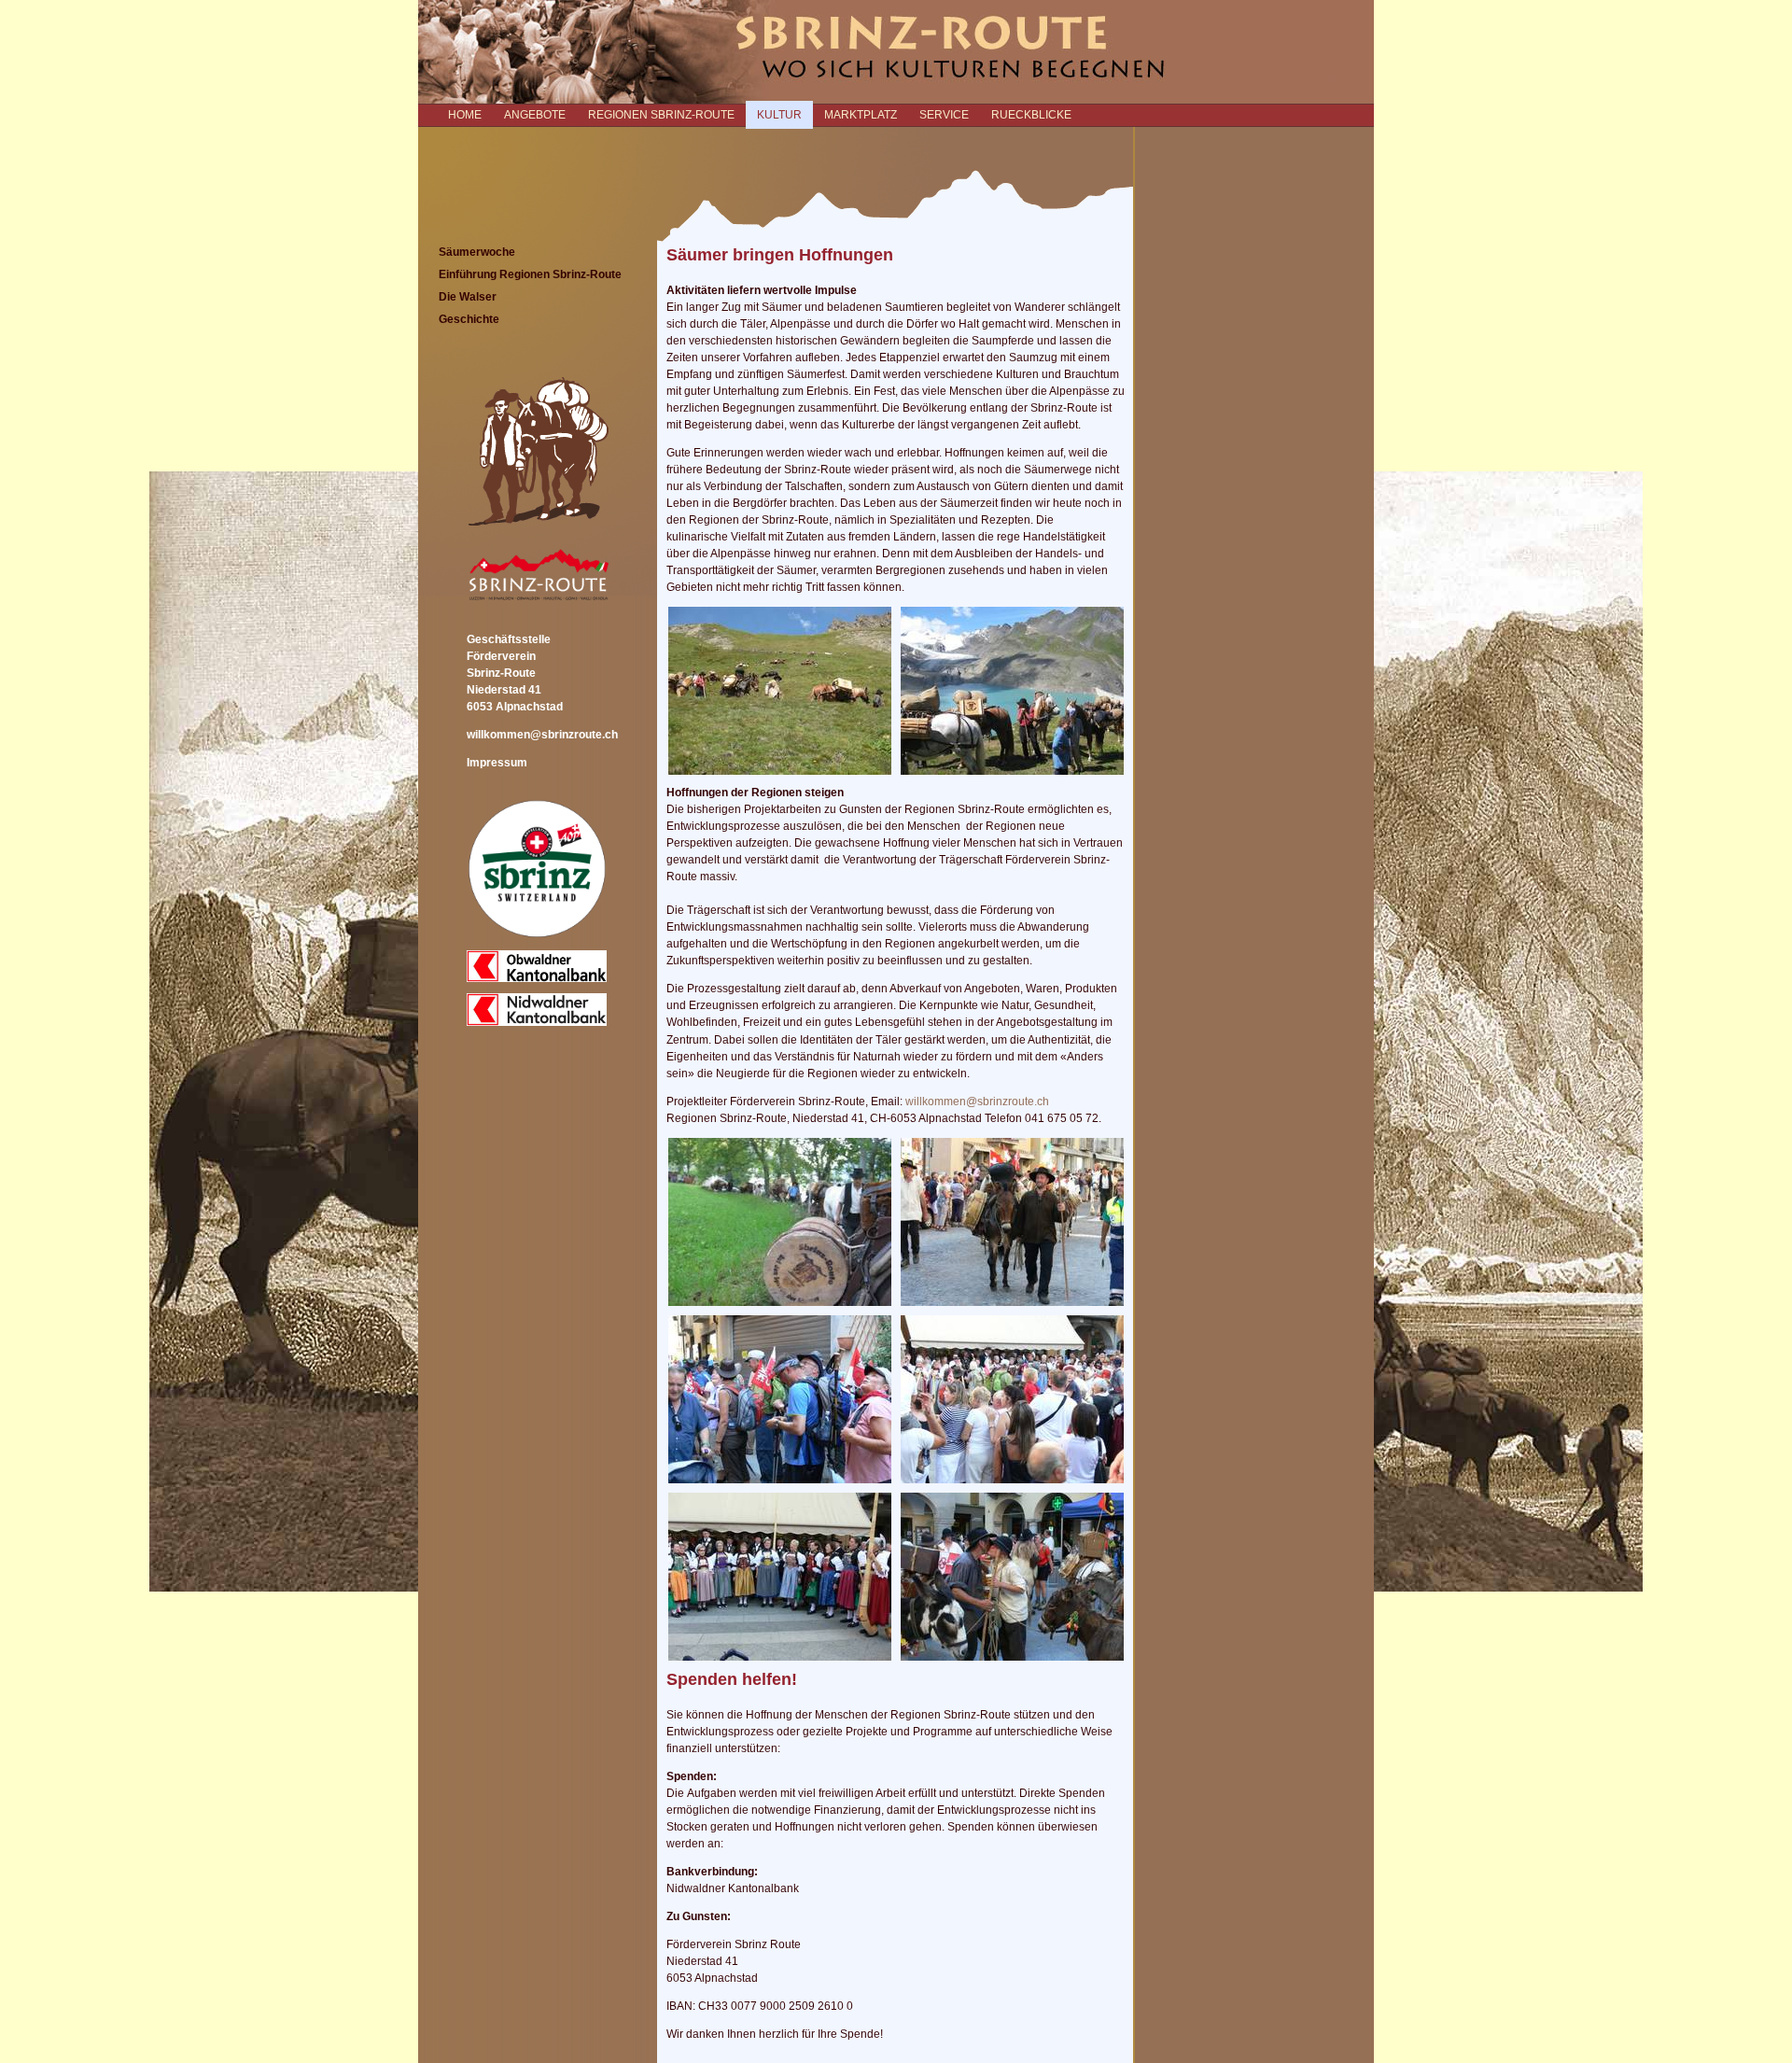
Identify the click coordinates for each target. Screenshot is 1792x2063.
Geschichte (469, 319)
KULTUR (779, 115)
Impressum (497, 763)
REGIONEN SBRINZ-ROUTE (661, 115)
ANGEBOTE (535, 115)
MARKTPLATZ (861, 115)
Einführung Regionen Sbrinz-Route (530, 274)
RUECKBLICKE (1031, 115)
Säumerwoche (477, 252)
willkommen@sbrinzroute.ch (542, 735)
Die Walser (468, 297)
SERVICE (944, 115)
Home (465, 115)
